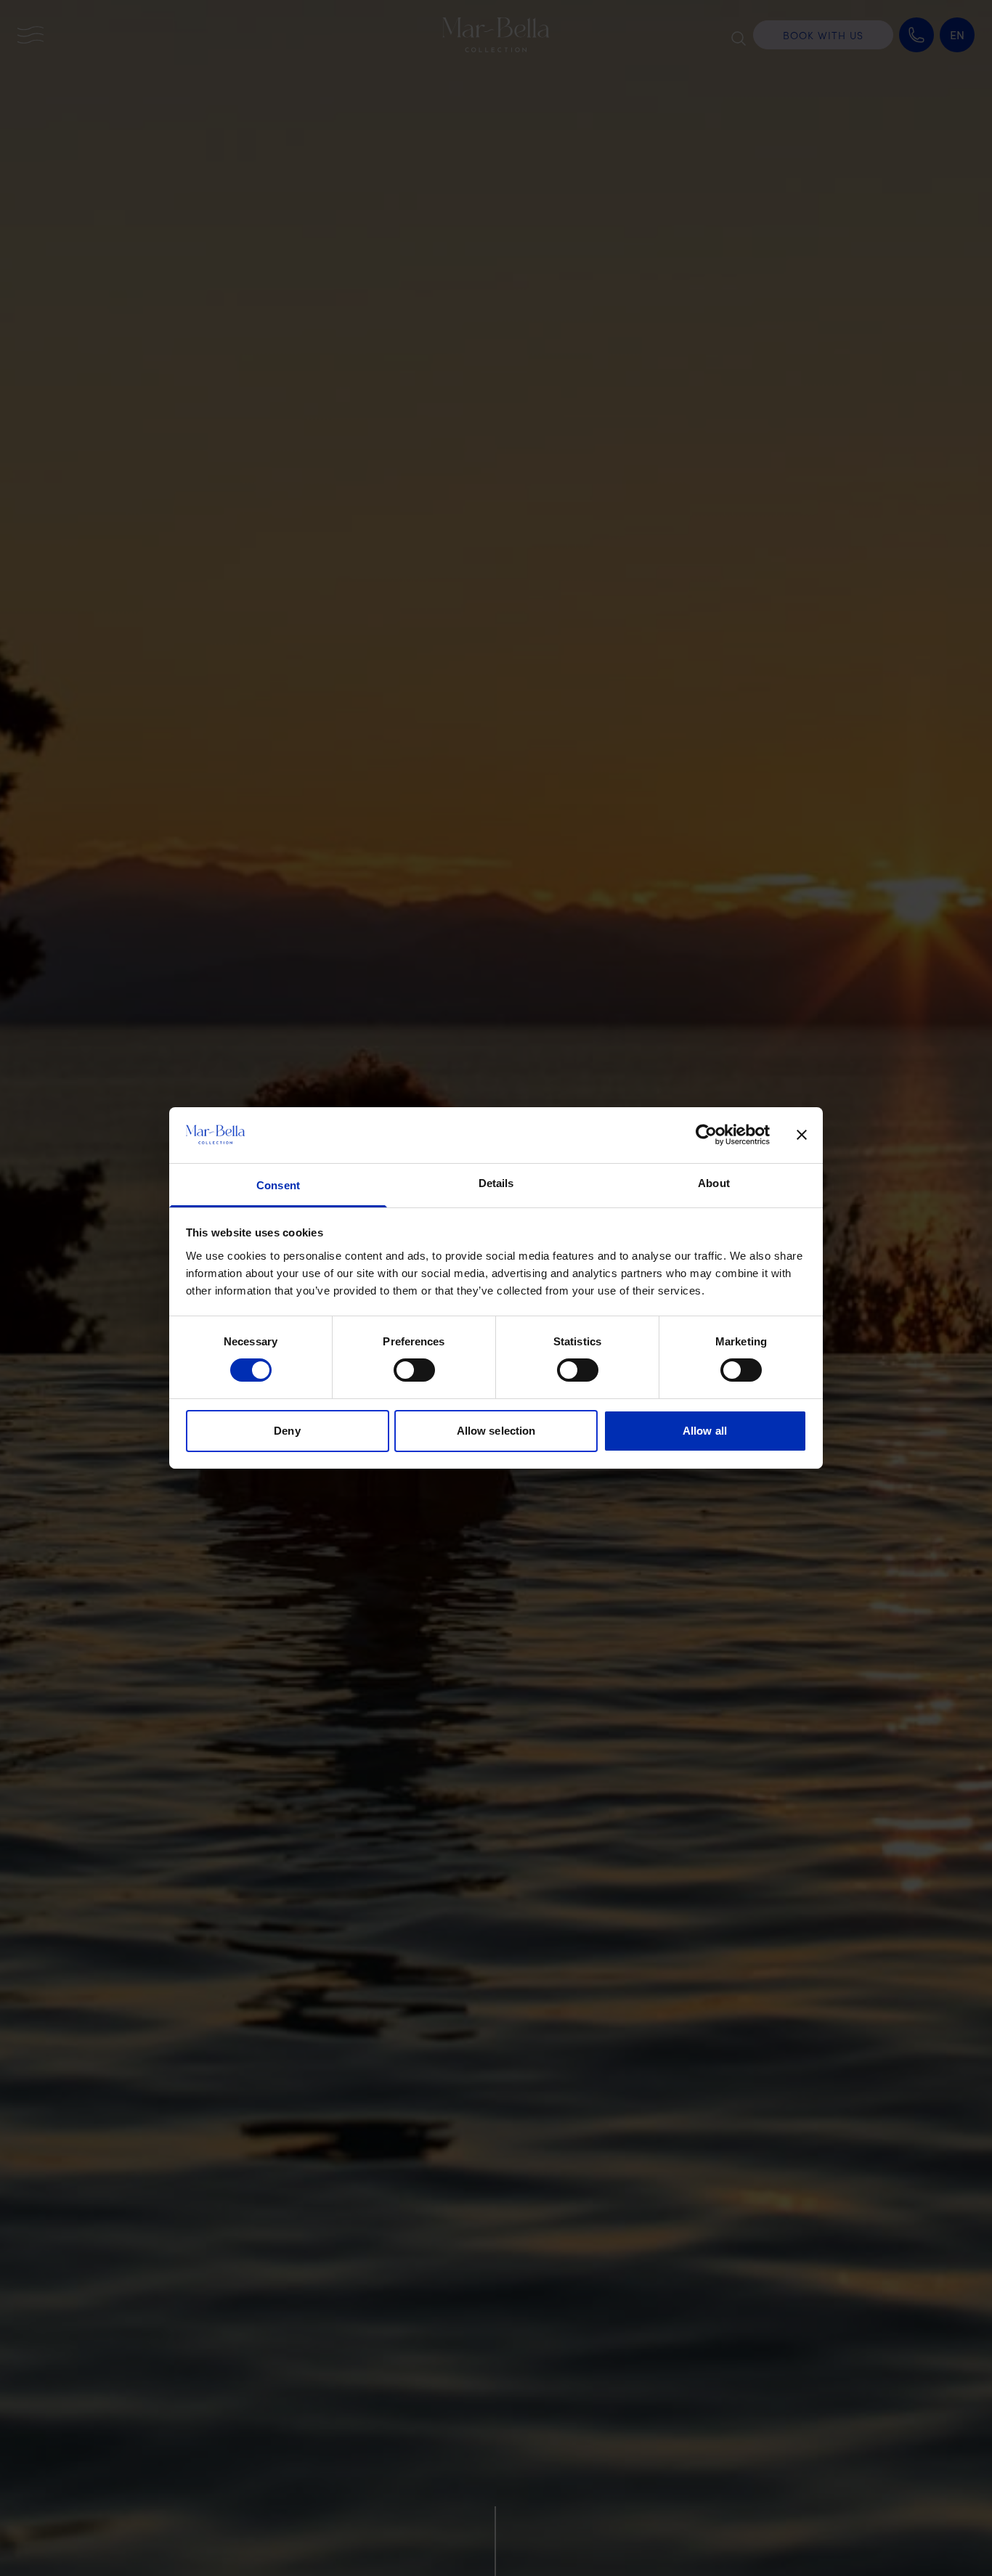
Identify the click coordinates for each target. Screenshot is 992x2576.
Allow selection (496, 1431)
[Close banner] (802, 1135)
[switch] (414, 1370)
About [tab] (714, 1183)
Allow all (705, 1431)
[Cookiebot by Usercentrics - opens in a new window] (706, 1135)
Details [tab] (496, 1183)
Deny (287, 1431)
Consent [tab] (278, 1185)
